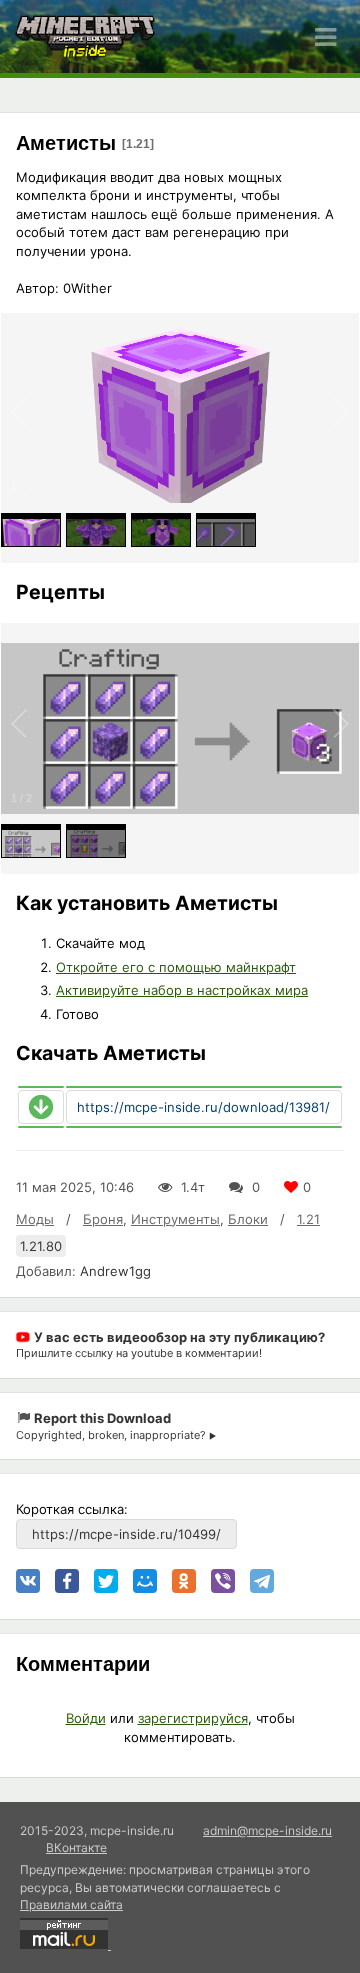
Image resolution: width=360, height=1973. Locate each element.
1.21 (308, 1219)
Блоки (248, 1219)
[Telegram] (262, 1581)
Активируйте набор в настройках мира (182, 990)
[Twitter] (106, 1581)
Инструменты (175, 1219)
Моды (35, 1219)
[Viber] (223, 1581)
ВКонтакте (76, 1847)
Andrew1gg (115, 1271)
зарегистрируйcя (193, 1718)
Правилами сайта (71, 1904)
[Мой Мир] (145, 1581)
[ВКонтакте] (28, 1581)
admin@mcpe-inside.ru (267, 1830)
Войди (86, 1718)
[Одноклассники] (184, 1581)
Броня (103, 1219)
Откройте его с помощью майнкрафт (176, 967)
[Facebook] (67, 1581)
